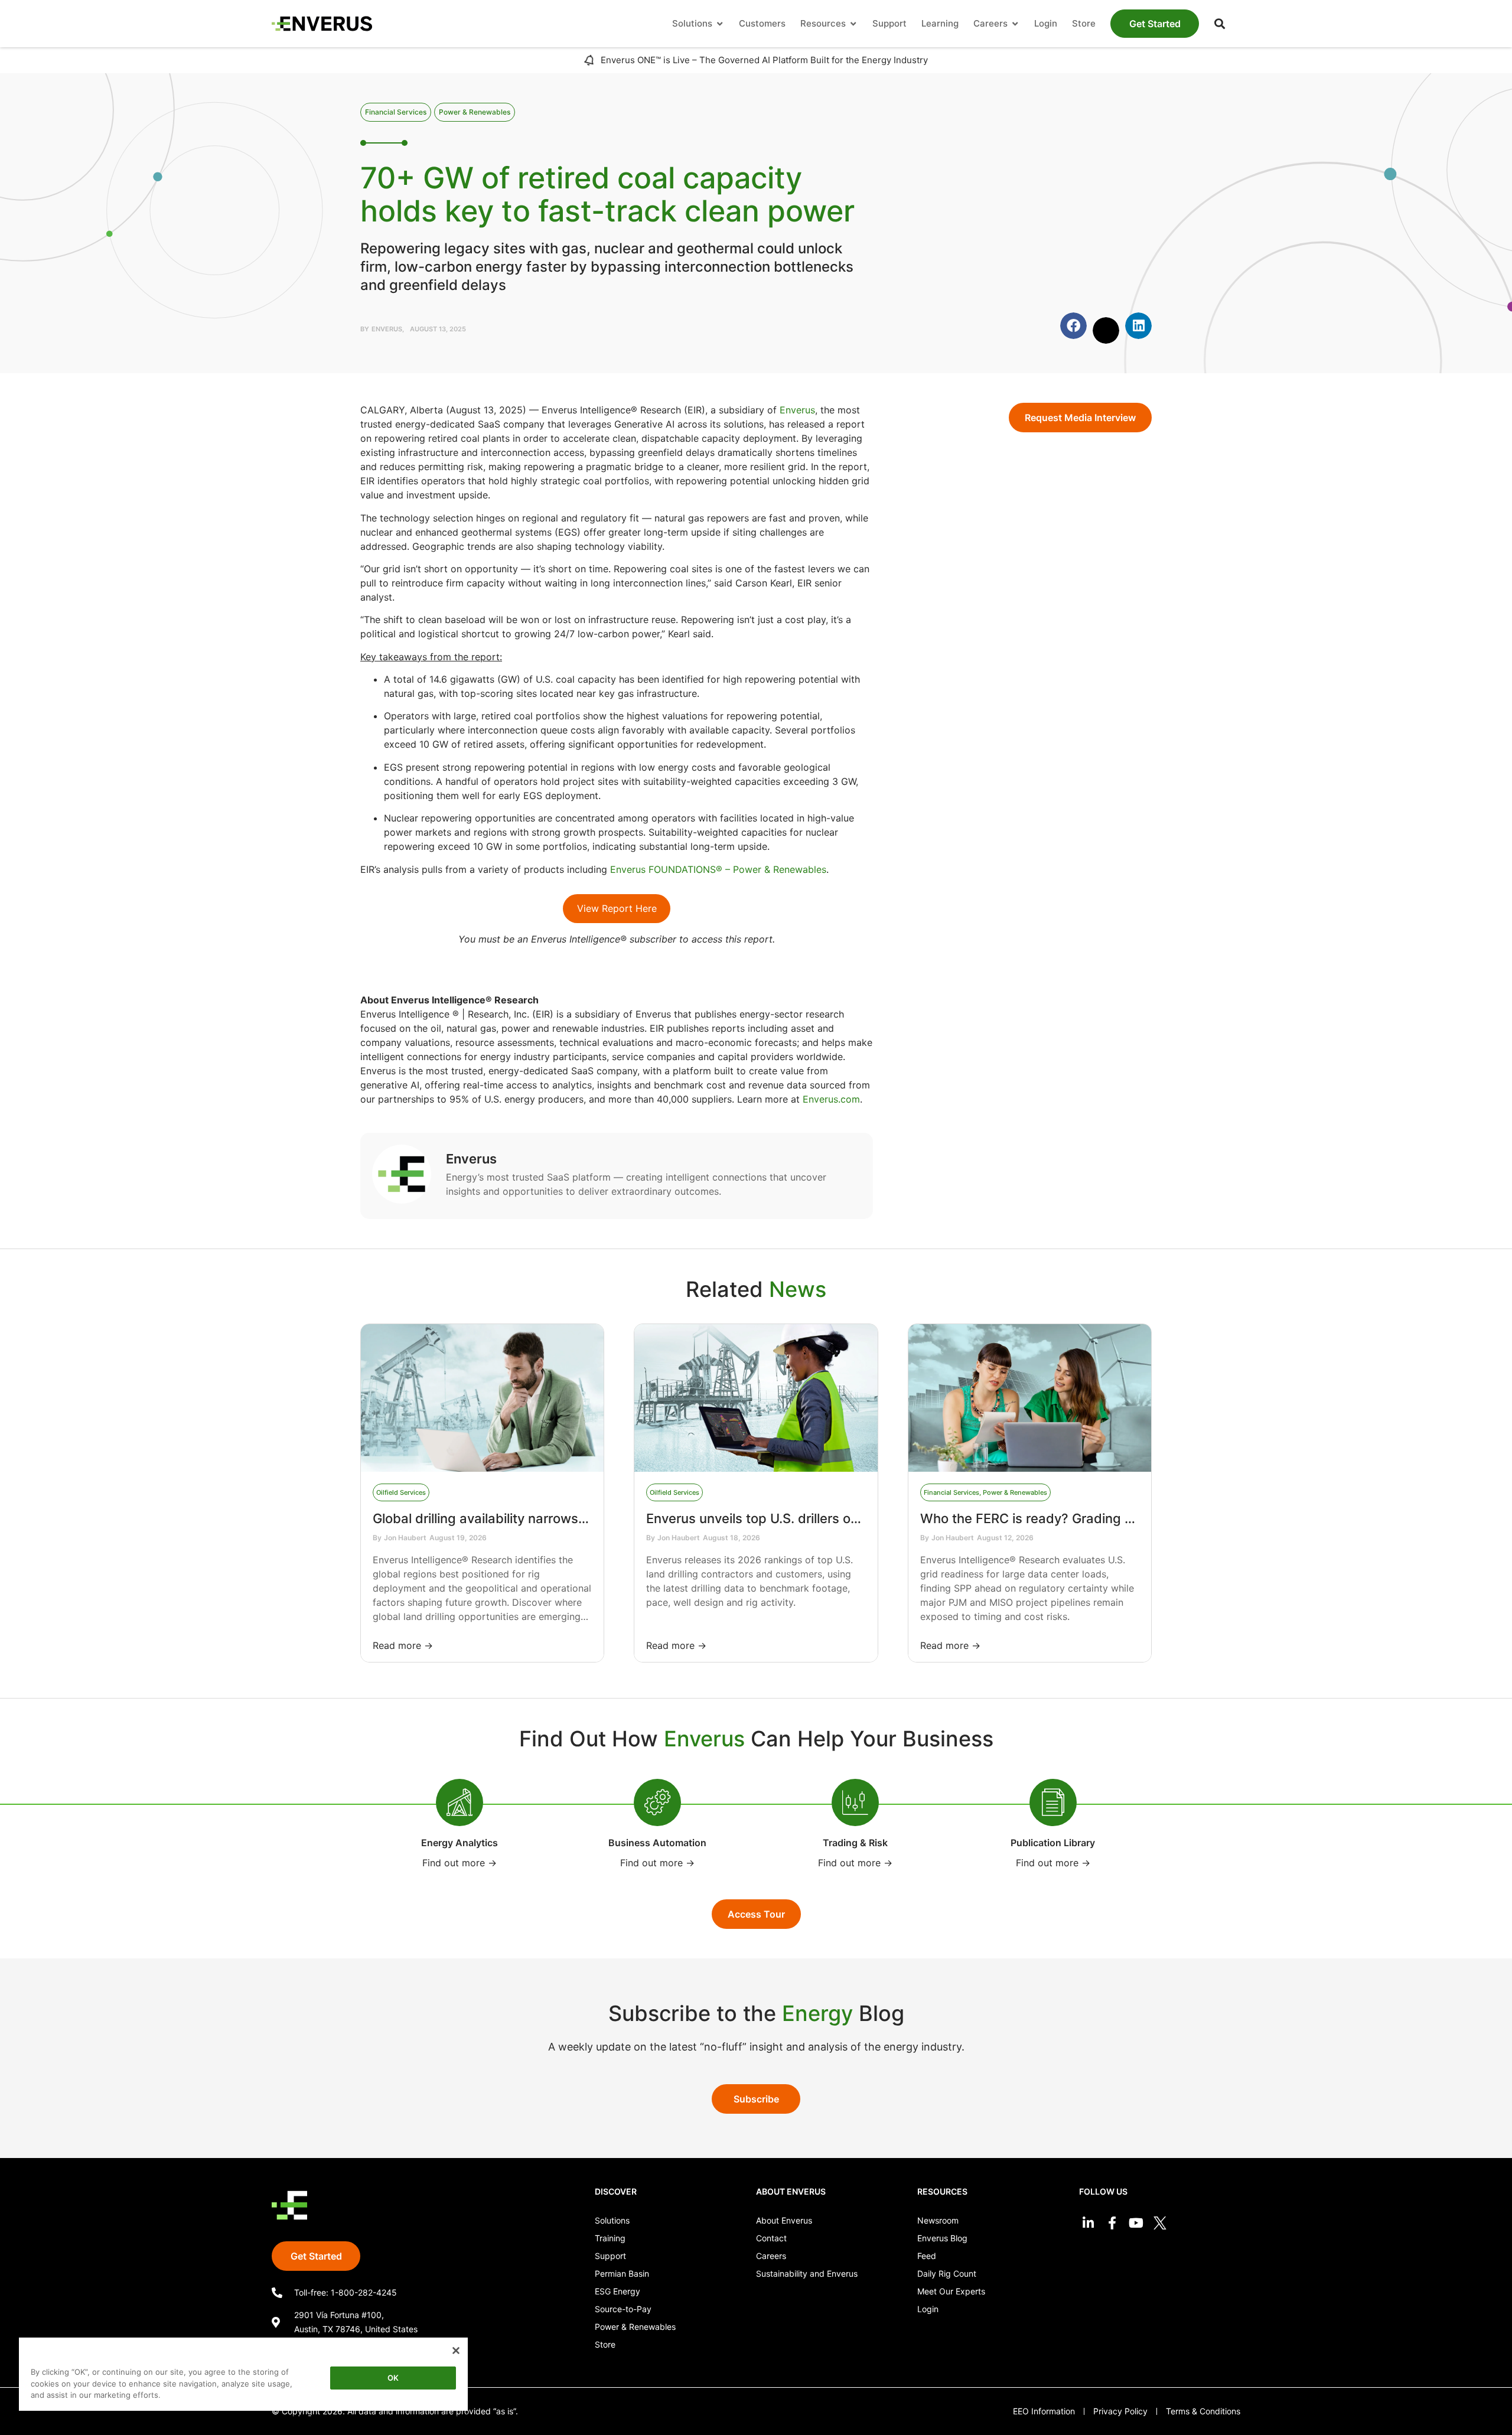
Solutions (612, 2220)
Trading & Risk (855, 1843)
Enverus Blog (942, 2238)
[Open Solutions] (720, 24)
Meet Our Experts (951, 2291)
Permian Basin (622, 2273)
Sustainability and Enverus (807, 2273)
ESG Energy (617, 2291)
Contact (771, 2238)
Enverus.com (831, 1099)
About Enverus (784, 2220)
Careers (771, 2256)
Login (928, 2309)
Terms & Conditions (1203, 2411)
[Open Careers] (1015, 24)
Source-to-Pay (623, 2309)
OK (393, 2378)
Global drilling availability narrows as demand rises (528, 1518)
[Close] (456, 2351)
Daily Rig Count (947, 2273)
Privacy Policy (1120, 2411)
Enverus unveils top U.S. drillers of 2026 (769, 1518)
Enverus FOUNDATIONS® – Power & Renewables (718, 869)
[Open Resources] (853, 24)
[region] (243, 2376)
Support (610, 2256)
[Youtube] (1136, 2223)
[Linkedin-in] (1088, 2223)
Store (605, 2344)
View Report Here (617, 908)
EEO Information (1044, 2411)
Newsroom (938, 2220)
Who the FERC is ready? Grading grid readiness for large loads (1113, 1518)
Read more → (403, 1645)
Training (610, 2238)
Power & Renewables (635, 2327)
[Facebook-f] (1112, 2223)
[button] (1220, 24)
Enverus (797, 410)
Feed (927, 2256)
